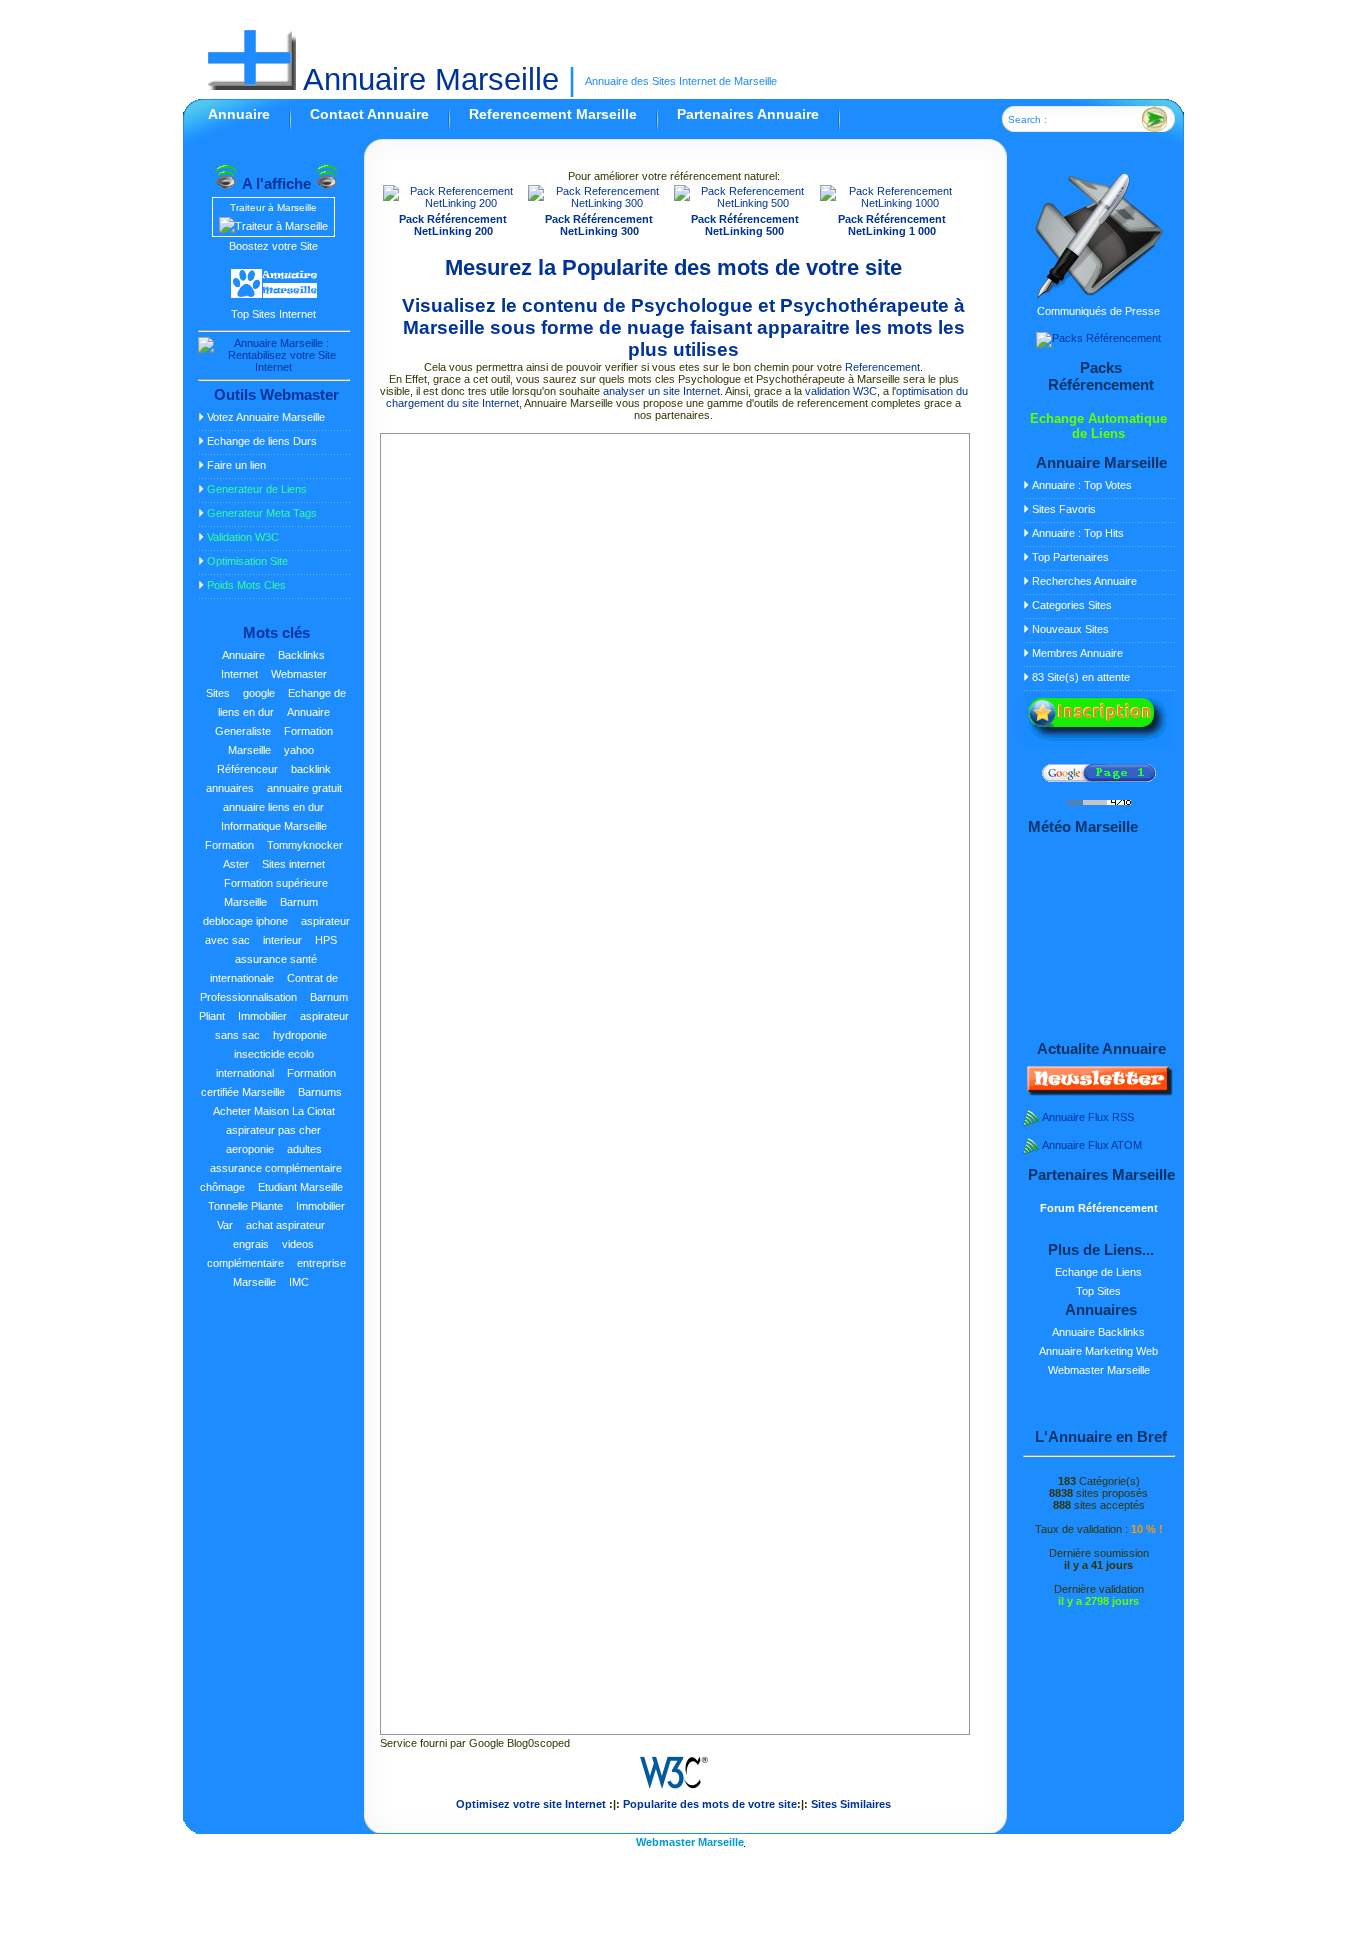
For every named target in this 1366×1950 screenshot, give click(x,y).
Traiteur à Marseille (273, 207)
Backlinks (301, 655)
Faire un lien (236, 465)
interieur (282, 940)
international (245, 1073)
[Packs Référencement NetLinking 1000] (892, 203)
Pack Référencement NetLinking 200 (453, 225)
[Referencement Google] (1099, 778)
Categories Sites (1072, 605)
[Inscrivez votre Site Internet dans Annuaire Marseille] (1098, 742)
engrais (251, 1244)
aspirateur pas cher (273, 1130)
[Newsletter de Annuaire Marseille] (1098, 1092)
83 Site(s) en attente (1081, 677)
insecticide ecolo (274, 1054)
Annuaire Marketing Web (1098, 1351)
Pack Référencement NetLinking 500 (745, 225)
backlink (311, 769)
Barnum (299, 902)
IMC (299, 1282)
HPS (326, 940)
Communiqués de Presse (1098, 311)
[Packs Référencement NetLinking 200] (454, 203)
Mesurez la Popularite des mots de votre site (673, 267)
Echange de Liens (1098, 1272)
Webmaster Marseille (1099, 1370)
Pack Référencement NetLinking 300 (599, 225)
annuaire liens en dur (273, 807)
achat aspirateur (285, 1225)
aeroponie (250, 1149)
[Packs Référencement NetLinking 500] (745, 203)
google (259, 693)
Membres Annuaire (1077, 653)
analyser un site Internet (661, 391)
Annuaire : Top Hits (1078, 533)
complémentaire (245, 1263)
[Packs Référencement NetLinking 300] (599, 203)
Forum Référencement (1099, 1208)
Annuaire (239, 114)
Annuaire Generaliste (272, 721)
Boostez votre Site (273, 246)
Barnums (320, 1092)
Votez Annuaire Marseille (266, 417)
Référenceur (247, 769)
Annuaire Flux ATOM (1092, 1145)
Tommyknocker (305, 845)
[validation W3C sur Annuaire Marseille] (674, 1792)
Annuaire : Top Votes (1082, 485)
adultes (304, 1149)
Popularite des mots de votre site (710, 1804)
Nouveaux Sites (1070, 629)
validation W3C (841, 391)
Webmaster (299, 674)
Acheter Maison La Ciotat (274, 1111)
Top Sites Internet (273, 314)
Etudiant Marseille (300, 1187)
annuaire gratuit (304, 788)
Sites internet (293, 864)
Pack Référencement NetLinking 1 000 (892, 225)
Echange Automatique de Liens (1098, 426)
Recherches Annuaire (1084, 581)
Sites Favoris (1064, 509)
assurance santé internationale (264, 968)
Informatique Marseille (274, 826)
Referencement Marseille (553, 114)
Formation (229, 845)
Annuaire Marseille (427, 79)
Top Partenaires (1070, 557)
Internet (239, 674)
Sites (218, 693)
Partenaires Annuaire (748, 114)
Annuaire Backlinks (1098, 1332)
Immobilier (262, 1016)
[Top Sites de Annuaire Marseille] (274, 295)
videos (298, 1244)
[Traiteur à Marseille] (273, 226)
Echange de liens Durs (262, 441)
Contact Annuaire (369, 114)
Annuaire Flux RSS (1088, 1117)
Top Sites (1098, 1291)
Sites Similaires (851, 1804)
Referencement (882, 367)
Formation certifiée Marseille (269, 1082)
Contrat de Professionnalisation (269, 987)
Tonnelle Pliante (245, 1206)
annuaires (230, 788)
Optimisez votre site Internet (531, 1804)
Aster (236, 864)
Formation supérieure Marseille (276, 892)
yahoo (299, 750)
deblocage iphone (245, 921)
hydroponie (300, 1035)
